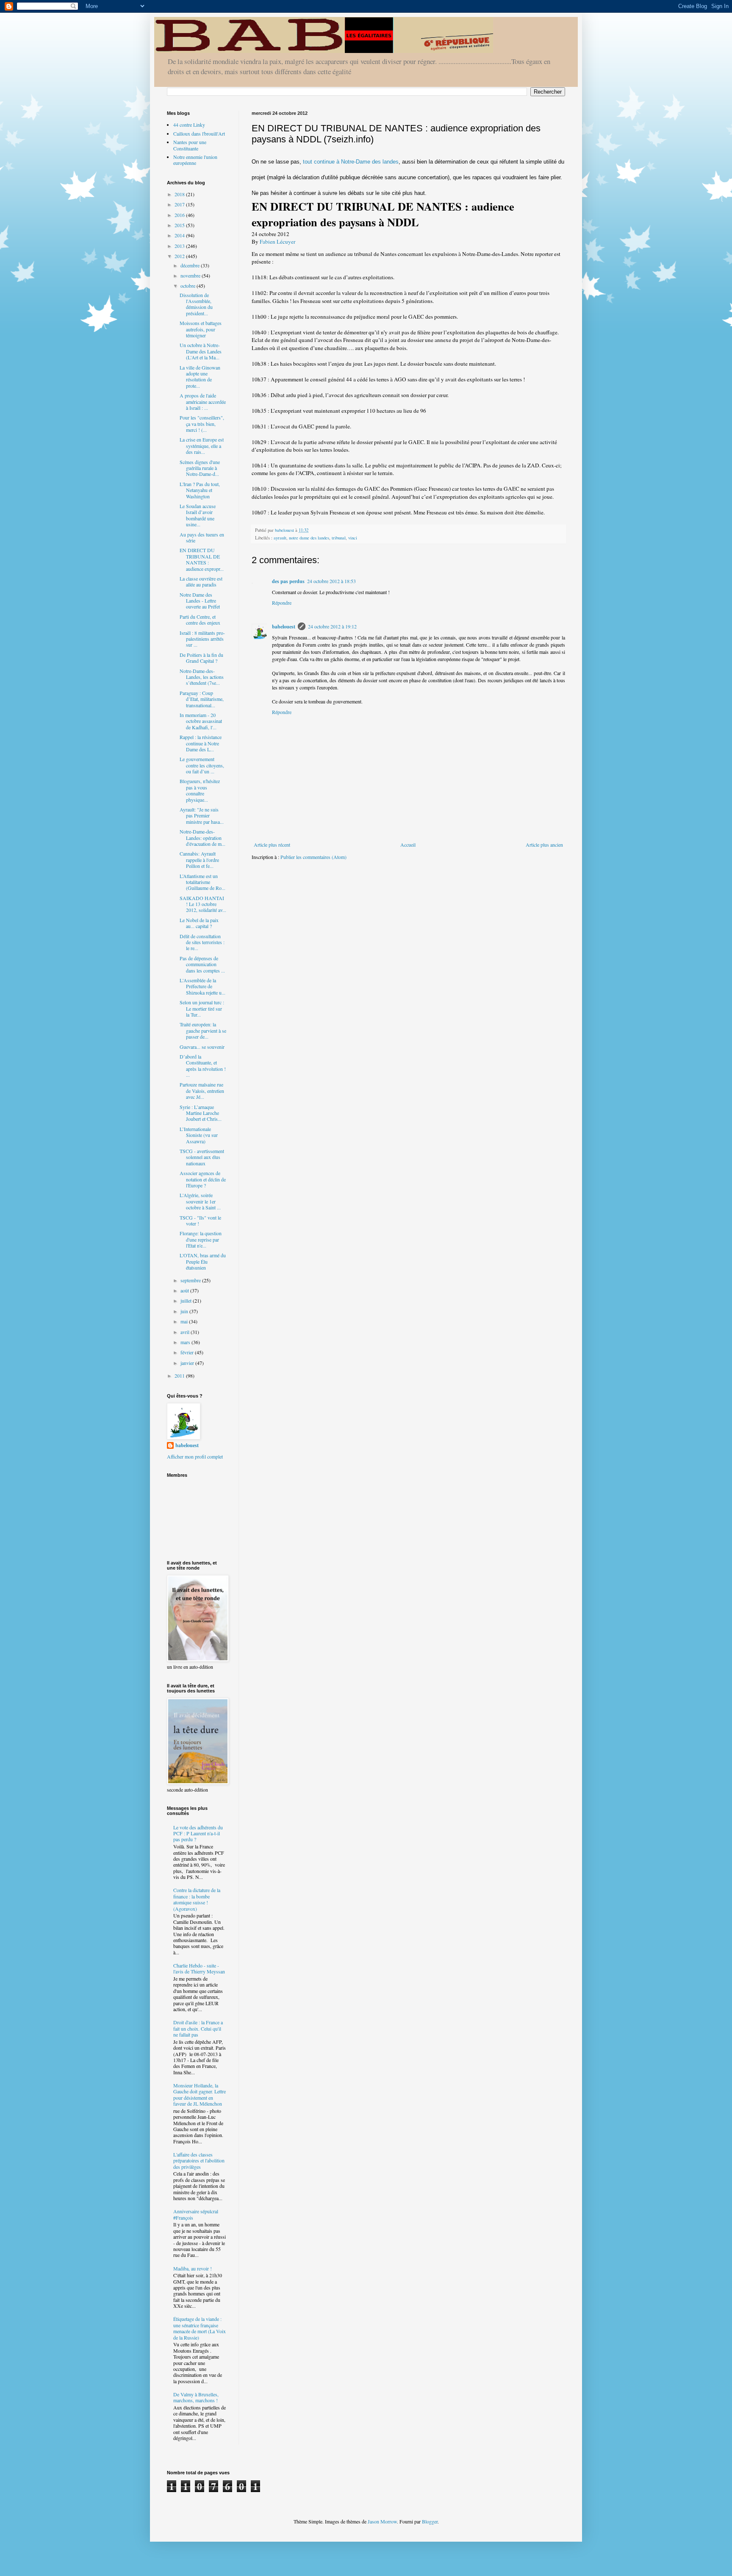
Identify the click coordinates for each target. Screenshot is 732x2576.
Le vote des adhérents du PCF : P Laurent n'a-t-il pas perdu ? (198, 1833)
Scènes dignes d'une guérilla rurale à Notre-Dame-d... (200, 468)
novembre (191, 275)
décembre (191, 265)
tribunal (339, 538)
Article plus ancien (544, 845)
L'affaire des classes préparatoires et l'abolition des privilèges (199, 2161)
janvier (188, 1363)
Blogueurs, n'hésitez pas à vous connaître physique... (200, 790)
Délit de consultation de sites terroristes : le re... (202, 942)
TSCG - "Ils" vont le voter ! (200, 1220)
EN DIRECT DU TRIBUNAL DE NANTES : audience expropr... (202, 559)
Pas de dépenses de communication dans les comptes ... (202, 964)
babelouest (284, 627)
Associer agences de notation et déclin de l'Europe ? (203, 1179)
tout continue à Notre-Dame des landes (351, 162)
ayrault (280, 538)
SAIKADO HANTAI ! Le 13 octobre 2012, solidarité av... (203, 904)
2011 (180, 1376)
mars (186, 1342)
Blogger (430, 2521)
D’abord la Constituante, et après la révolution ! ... (203, 1066)
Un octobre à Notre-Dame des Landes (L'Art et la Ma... (201, 351)
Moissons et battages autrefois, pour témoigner (201, 329)
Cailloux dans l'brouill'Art (199, 133)
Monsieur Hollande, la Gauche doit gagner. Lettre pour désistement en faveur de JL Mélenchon (200, 2094)
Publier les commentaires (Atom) (313, 857)
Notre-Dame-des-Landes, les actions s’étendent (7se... (202, 677)
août (185, 1290)
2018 (180, 194)
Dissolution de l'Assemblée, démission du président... (196, 304)
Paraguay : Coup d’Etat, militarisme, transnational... (202, 699)
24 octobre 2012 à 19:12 (332, 626)
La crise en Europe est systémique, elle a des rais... (202, 446)
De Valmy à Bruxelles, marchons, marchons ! (196, 2397)
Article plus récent (272, 845)
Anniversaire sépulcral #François (196, 2214)
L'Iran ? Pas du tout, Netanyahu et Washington (200, 490)
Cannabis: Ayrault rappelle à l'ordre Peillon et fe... (199, 860)
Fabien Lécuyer (277, 242)
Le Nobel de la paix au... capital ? (199, 923)
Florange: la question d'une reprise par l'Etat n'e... (201, 1239)
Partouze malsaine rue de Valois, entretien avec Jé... (202, 1091)
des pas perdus (288, 581)
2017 (180, 204)
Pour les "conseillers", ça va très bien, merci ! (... (202, 424)
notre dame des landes (309, 538)
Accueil (408, 845)
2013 (180, 246)
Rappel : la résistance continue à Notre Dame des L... (201, 743)
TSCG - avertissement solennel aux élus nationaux (202, 1157)
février (188, 1352)
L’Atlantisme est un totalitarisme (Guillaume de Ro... (202, 882)
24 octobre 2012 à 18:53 (331, 581)
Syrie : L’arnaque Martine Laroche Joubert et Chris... (201, 1113)
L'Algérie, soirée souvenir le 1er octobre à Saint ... (200, 1201)
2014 (180, 235)
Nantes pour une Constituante (190, 145)
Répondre (282, 603)
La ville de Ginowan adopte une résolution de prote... (200, 377)
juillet (187, 1301)
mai (185, 1321)
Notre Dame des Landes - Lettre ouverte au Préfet (200, 601)
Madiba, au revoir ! (193, 2268)
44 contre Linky (189, 125)
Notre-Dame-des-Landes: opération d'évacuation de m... (202, 838)
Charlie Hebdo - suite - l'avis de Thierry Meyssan (199, 1968)
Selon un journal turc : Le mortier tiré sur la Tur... (202, 1008)
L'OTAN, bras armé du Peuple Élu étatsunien (203, 1261)
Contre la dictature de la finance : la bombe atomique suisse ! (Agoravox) (197, 1899)
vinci (353, 538)
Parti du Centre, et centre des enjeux (200, 620)
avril (186, 1332)
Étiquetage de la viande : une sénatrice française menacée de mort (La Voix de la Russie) (200, 2328)
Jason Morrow (382, 2521)
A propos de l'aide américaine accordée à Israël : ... (203, 402)
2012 (180, 256)
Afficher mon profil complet (195, 1456)
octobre (189, 286)
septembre (191, 1280)
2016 (180, 215)
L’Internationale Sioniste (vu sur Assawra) (199, 1135)
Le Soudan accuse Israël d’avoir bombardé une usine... (198, 515)
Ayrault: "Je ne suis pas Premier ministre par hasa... (202, 816)
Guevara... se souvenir (202, 1047)
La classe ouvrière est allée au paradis (201, 581)
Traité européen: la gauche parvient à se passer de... (203, 1030)
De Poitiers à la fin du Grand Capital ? (201, 658)
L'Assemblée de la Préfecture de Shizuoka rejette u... (202, 986)
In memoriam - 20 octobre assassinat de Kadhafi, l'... (201, 721)
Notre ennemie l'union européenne (195, 160)
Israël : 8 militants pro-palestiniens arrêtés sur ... (202, 639)
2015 (180, 225)
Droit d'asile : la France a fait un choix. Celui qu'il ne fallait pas (198, 2028)
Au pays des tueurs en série (202, 537)
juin (185, 1311)
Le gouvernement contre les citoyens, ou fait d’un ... (202, 765)
